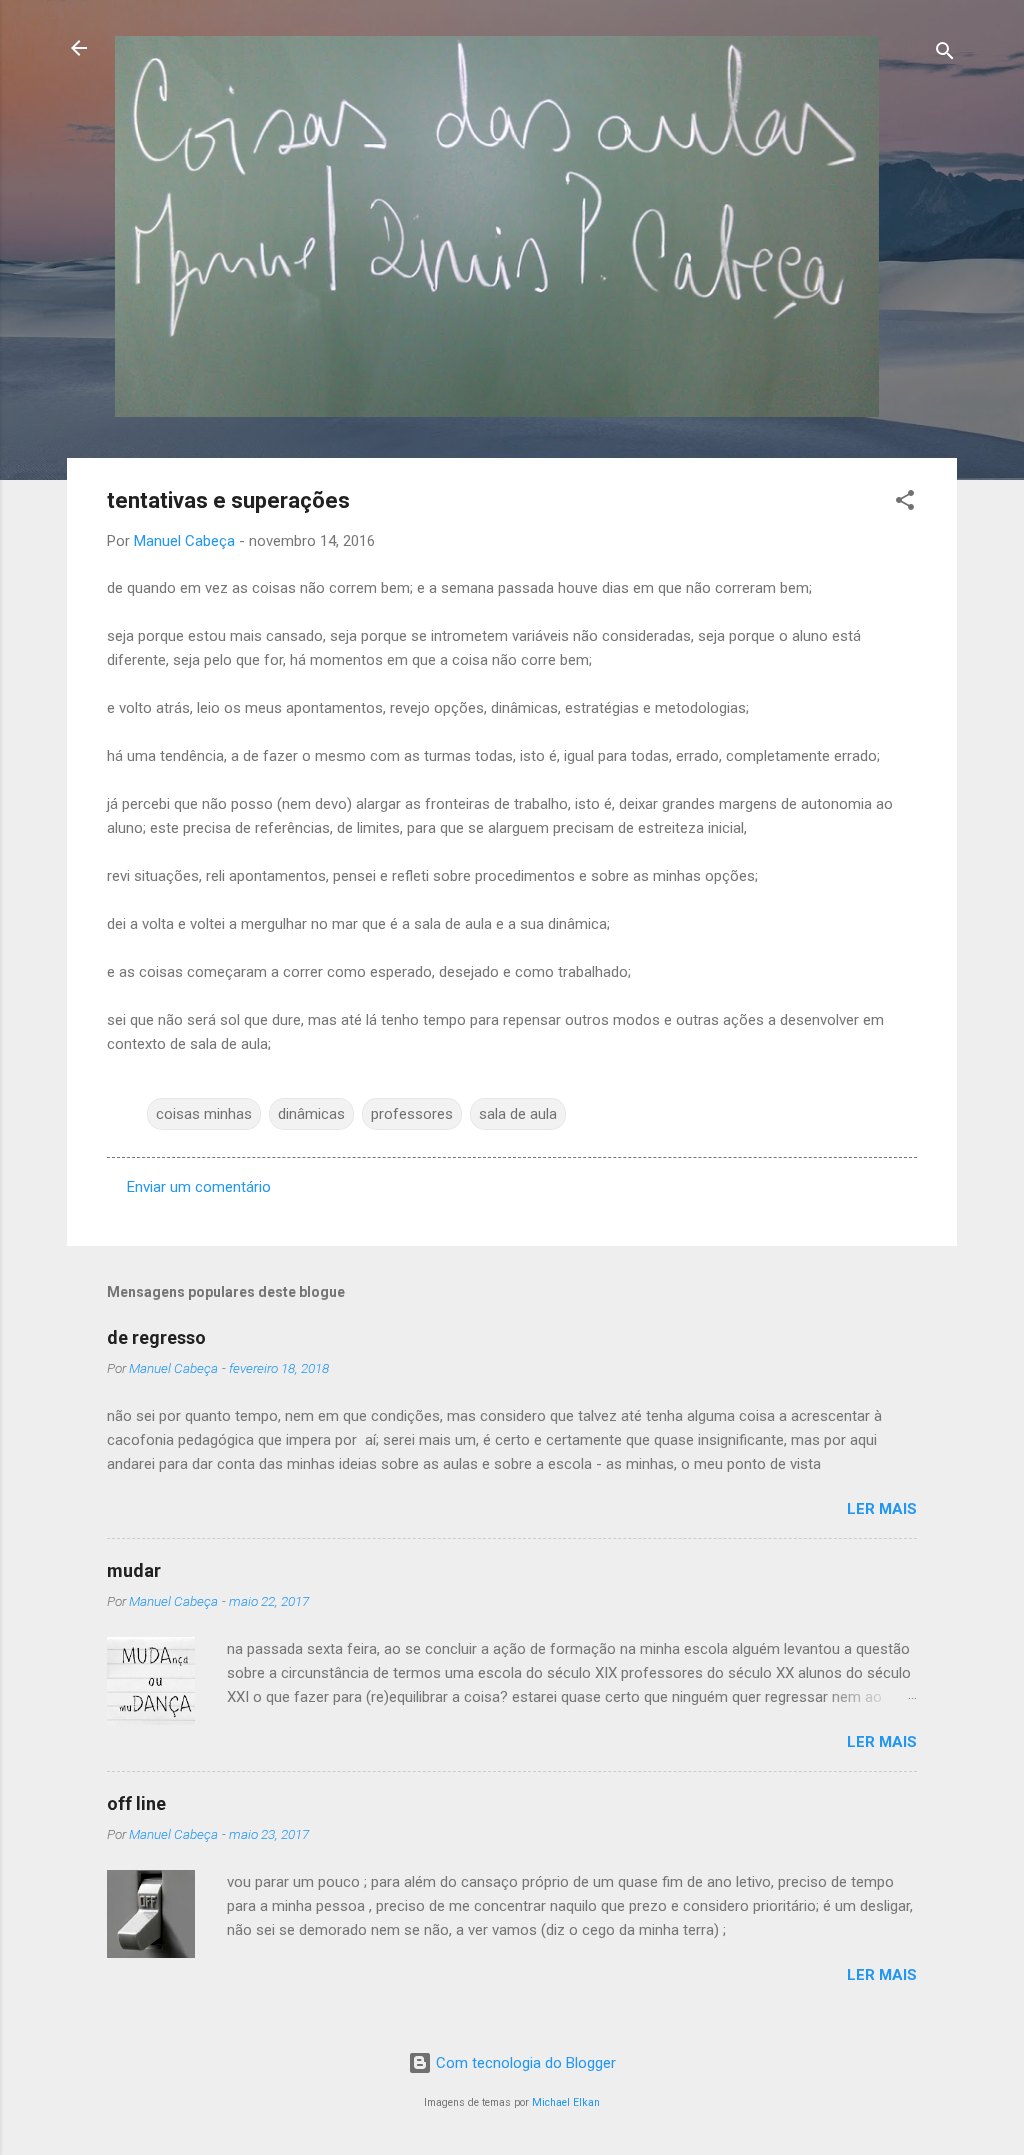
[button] (905, 503)
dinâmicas (311, 1114)
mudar (134, 1570)
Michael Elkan (566, 2102)
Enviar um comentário (199, 1187)
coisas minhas (204, 1114)
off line (136, 1803)
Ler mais (882, 1509)
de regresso (156, 1337)
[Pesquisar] (945, 54)
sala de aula (518, 1114)
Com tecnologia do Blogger (524, 2063)
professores (412, 1114)
